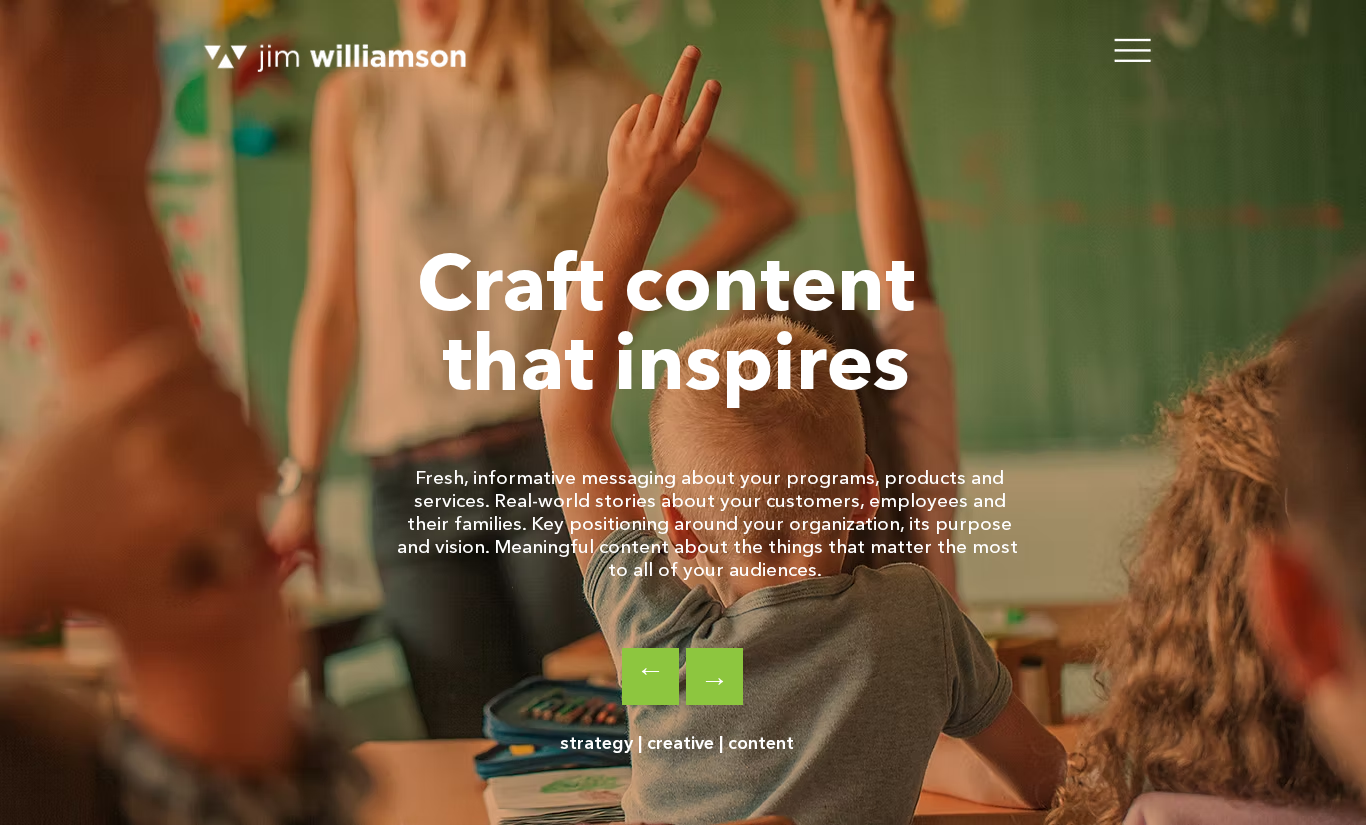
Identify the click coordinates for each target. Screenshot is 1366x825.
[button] (1133, 49)
